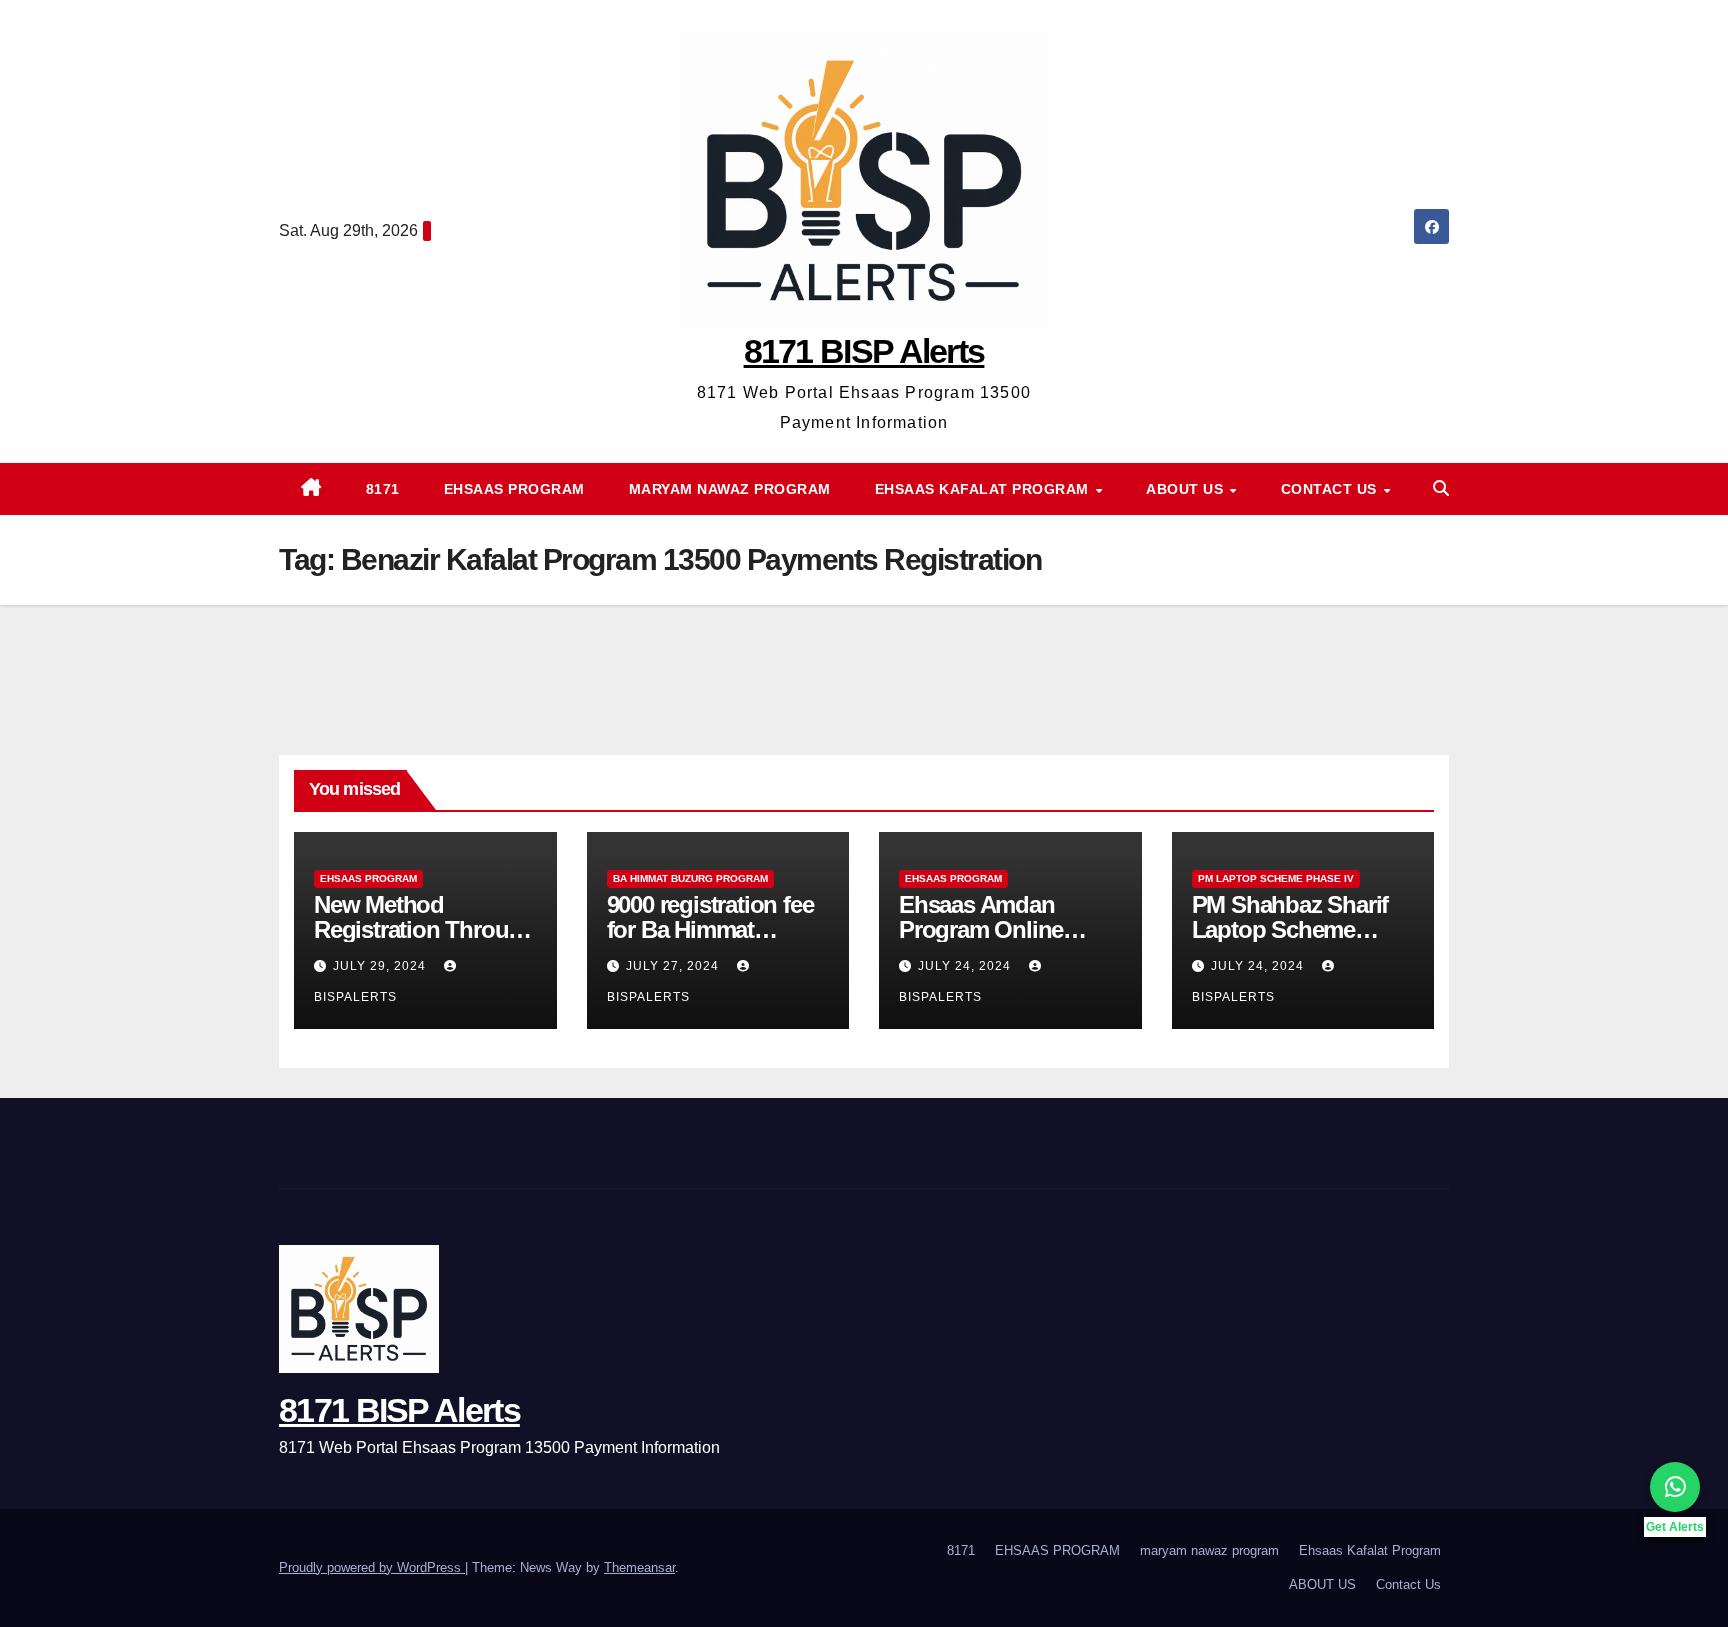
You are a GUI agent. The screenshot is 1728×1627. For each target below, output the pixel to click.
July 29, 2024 (381, 966)
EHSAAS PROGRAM (514, 489)
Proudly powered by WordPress (372, 1567)
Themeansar (639, 1567)
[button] (1441, 488)
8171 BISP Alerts (864, 351)
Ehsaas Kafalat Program (984, 489)
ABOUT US (1187, 489)
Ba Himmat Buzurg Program (690, 878)
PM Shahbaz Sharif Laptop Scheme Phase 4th (1290, 929)
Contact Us (1331, 489)
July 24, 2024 (966, 966)
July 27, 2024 (674, 966)
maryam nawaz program (730, 489)
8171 (383, 489)
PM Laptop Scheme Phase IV (1276, 878)
